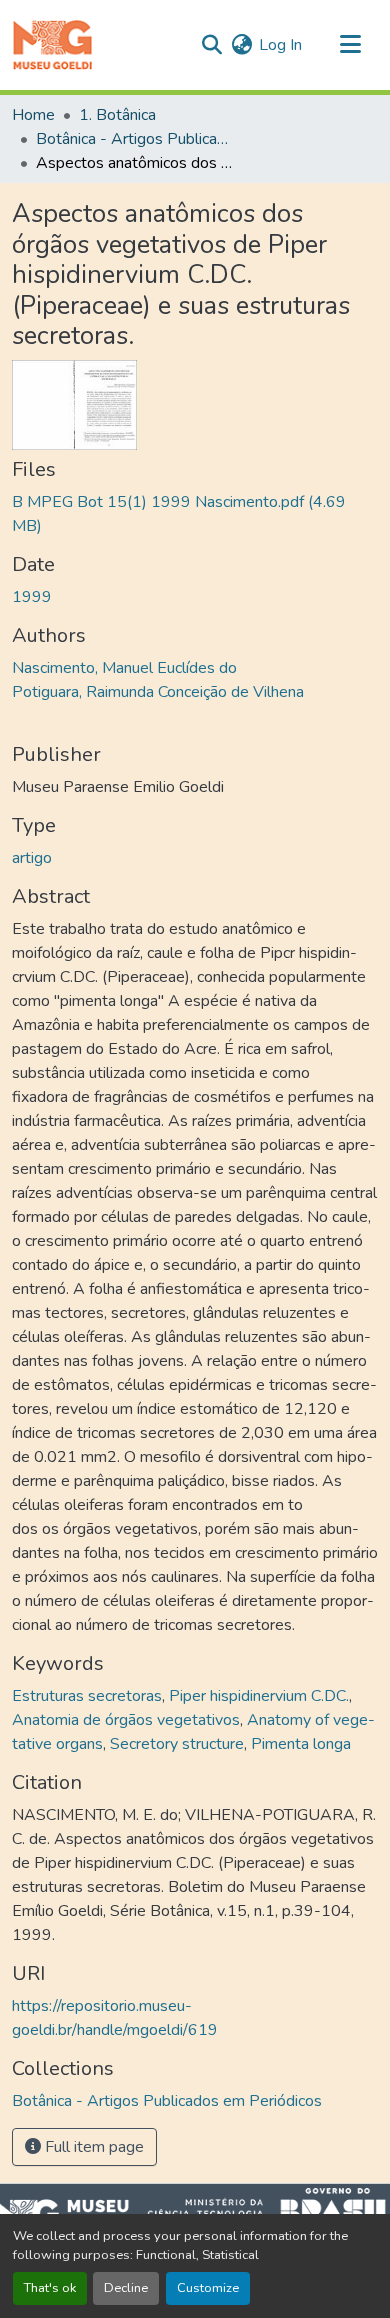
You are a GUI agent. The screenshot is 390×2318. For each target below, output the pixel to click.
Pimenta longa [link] (301, 1744)
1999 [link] (32, 597)
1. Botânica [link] (117, 115)
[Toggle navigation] (350, 45)
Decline (126, 2288)
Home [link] (33, 115)
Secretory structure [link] (177, 1744)
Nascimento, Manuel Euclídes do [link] (124, 668)
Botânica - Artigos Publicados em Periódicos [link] (136, 139)
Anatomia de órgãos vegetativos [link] (126, 1720)
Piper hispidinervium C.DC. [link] (259, 1696)
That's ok (50, 2288)
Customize (208, 2288)
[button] (52, 45)
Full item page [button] (92, 2147)
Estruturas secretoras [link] (87, 1696)
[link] (195, 514)
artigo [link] (32, 858)
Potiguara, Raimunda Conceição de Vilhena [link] (158, 692)
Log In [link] (280, 45)
